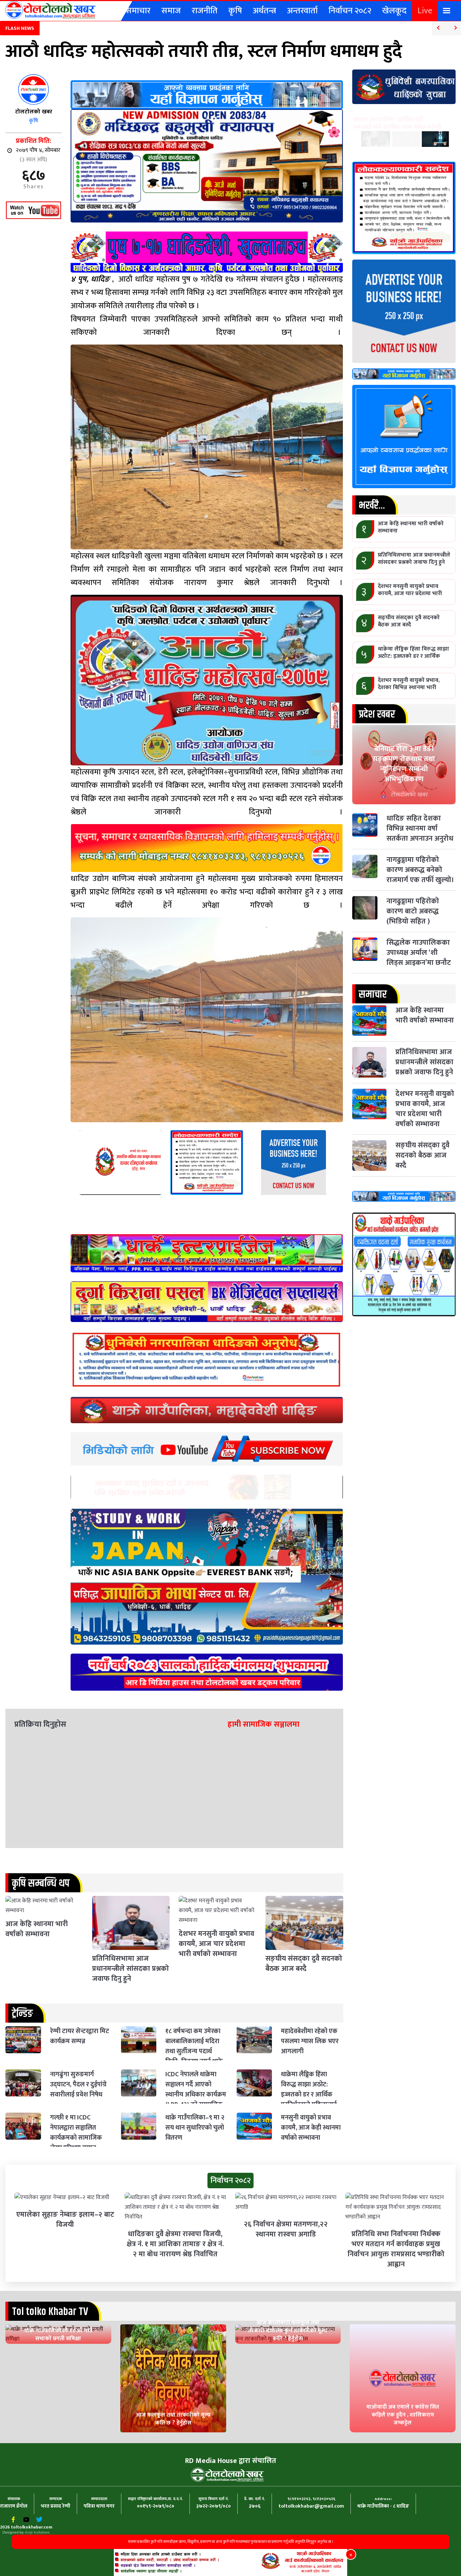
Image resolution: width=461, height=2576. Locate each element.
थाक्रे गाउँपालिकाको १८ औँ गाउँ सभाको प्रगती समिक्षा (58, 2335)
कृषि (235, 11)
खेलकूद (394, 11)
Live (425, 11)
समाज (171, 11)
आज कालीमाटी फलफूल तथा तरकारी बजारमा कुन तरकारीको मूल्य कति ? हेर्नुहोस (288, 2331)
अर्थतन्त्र (265, 11)
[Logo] (50, 10)
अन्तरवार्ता (302, 11)
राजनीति (205, 11)
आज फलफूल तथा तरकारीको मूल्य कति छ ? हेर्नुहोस (173, 2419)
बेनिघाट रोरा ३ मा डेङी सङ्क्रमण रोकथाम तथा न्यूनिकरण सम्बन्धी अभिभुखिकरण (404, 764)
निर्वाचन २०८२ (350, 11)
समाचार (138, 11)
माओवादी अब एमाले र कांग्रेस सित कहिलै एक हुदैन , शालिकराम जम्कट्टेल (403, 2415)
